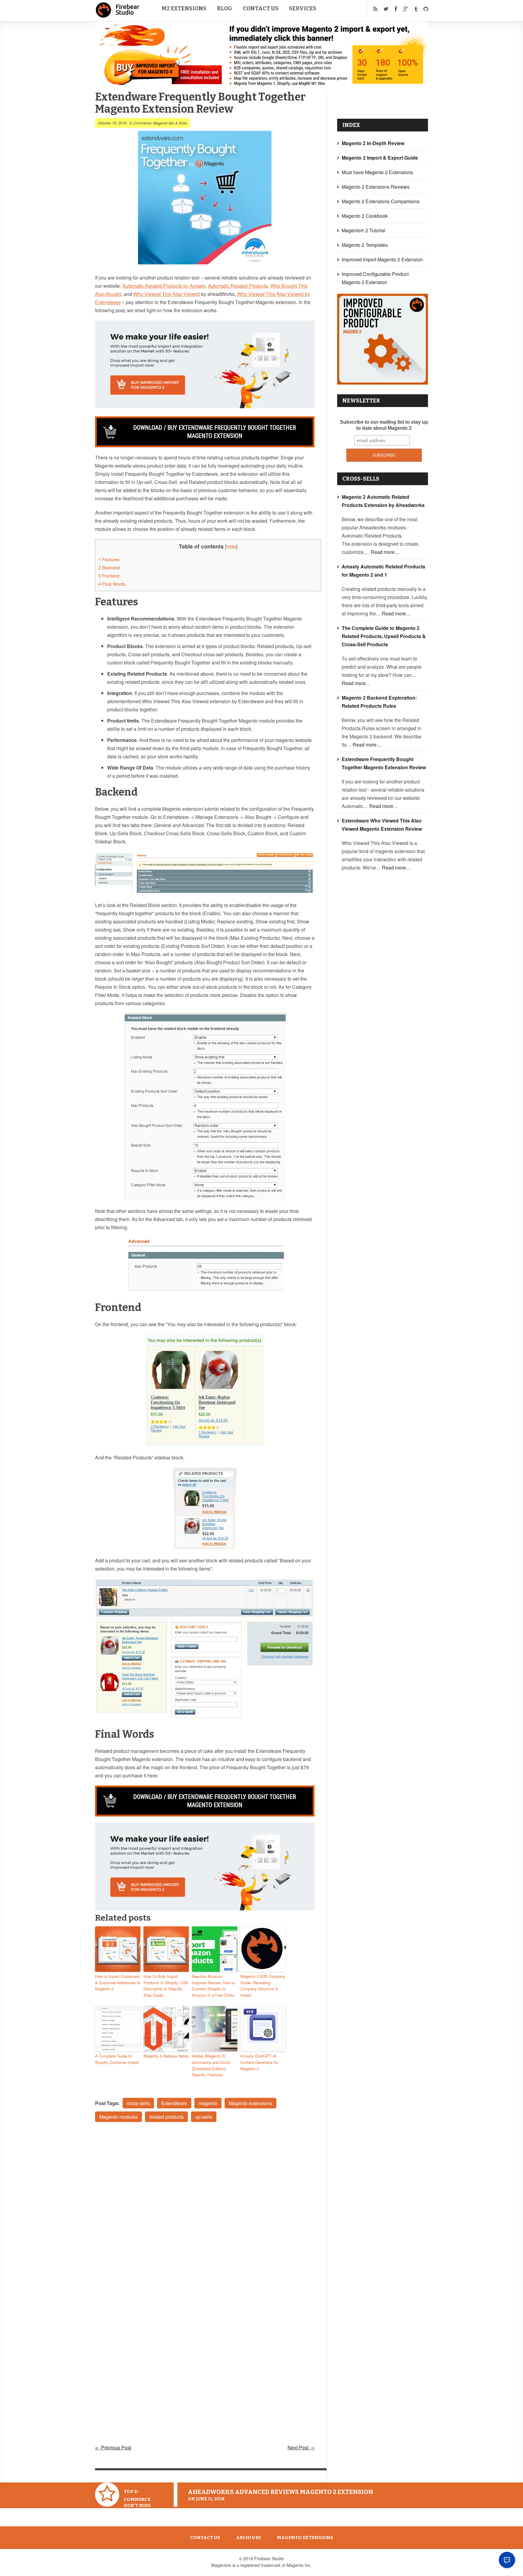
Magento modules (118, 2117)
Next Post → (301, 2447)
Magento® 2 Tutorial (363, 230)
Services (303, 8)
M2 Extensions (184, 8)
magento (208, 2103)
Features (109, 559)
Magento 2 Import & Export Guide (380, 158)
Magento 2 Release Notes (166, 2056)
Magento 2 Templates (365, 245)
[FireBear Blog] (118, 15)
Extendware (174, 2103)
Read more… (385, 552)
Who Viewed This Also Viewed (166, 294)
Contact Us (261, 8)
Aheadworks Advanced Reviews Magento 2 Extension (281, 2492)
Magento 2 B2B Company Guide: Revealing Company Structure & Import (263, 1986)
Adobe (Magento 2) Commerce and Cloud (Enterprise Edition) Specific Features (211, 2065)
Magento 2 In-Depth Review (373, 143)
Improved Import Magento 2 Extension (382, 259)
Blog (225, 8)
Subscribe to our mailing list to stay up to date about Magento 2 (384, 425)
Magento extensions (250, 2103)
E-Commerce (140, 123)
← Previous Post (113, 2447)
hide (231, 546)
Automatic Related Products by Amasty (164, 286)
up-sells (204, 2117)
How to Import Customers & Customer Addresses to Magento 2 (118, 1983)
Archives (248, 2538)
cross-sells (138, 2103)
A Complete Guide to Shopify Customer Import (117, 2059)
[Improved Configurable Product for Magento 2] (383, 383)
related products (166, 2117)
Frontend (109, 576)
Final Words (112, 584)
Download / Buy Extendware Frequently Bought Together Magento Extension (215, 432)
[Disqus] (205, 2208)
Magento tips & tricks (170, 123)
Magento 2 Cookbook (365, 216)
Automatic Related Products (238, 286)
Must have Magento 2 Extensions (377, 172)
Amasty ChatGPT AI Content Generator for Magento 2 (259, 2062)
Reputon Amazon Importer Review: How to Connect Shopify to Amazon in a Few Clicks (213, 1986)
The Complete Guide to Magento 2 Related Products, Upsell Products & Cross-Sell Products (384, 636)
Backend (109, 567)
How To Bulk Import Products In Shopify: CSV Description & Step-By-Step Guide (166, 1986)
